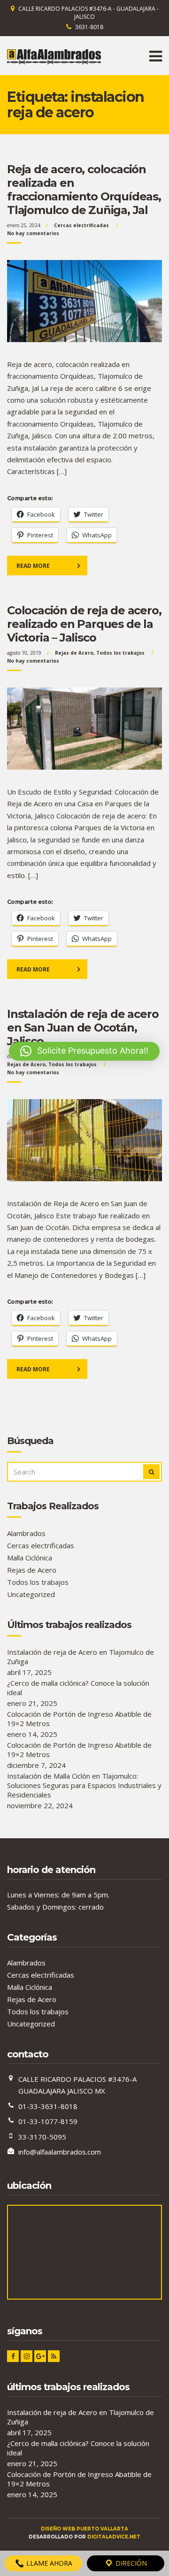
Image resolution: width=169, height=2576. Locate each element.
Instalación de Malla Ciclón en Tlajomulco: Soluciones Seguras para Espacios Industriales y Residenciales (84, 1785)
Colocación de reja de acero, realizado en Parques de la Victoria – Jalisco (84, 624)
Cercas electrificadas (81, 225)
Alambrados (26, 1533)
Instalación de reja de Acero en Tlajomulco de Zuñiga (81, 1657)
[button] (84, 1051)
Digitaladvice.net (114, 2537)
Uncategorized (31, 1594)
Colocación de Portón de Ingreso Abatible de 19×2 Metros (79, 1719)
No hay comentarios (33, 233)
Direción (130, 2563)
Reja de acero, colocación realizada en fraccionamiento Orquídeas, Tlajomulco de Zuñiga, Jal (84, 190)
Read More (33, 566)
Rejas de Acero (74, 653)
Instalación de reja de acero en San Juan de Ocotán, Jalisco (83, 1028)
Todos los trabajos (120, 653)
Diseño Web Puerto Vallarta (84, 2529)
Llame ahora (48, 2563)
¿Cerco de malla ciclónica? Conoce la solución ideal (78, 1688)
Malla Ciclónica (30, 1558)
